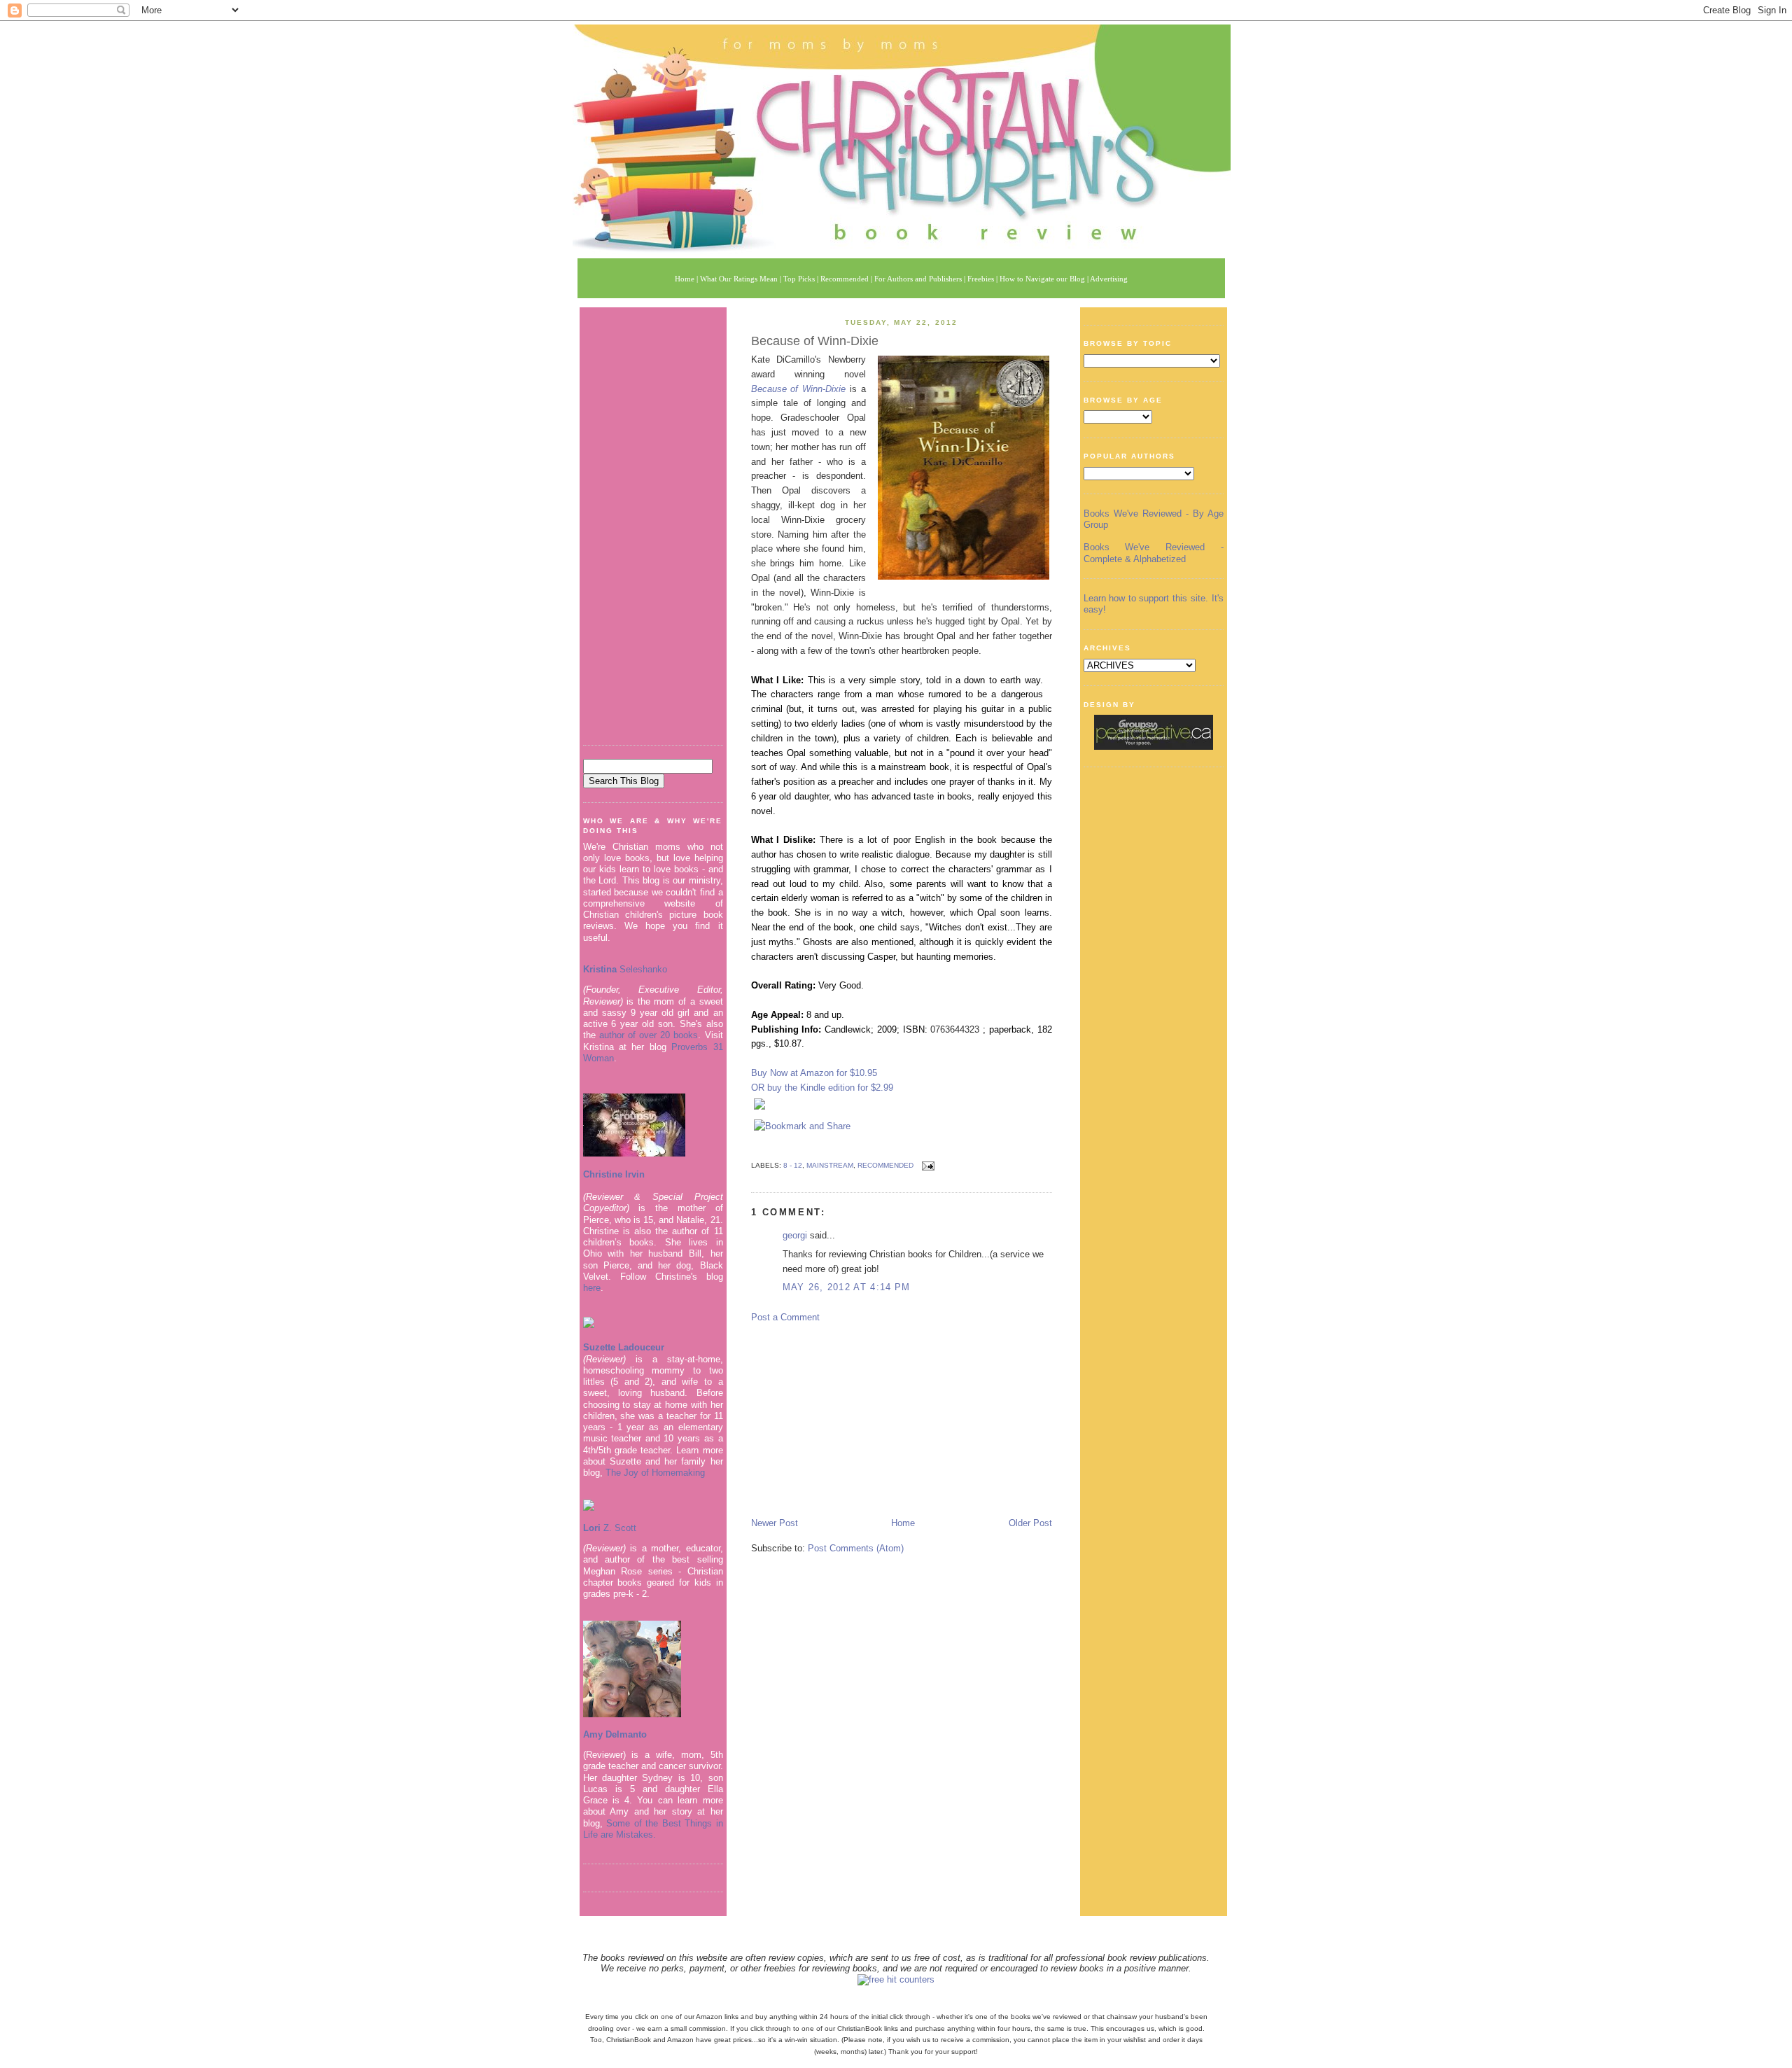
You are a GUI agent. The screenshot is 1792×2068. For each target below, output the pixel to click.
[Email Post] (926, 1165)
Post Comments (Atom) (856, 1548)
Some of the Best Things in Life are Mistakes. (653, 1829)
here (592, 1288)
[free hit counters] (896, 1979)
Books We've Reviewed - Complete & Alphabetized (1154, 553)
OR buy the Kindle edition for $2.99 (822, 1088)
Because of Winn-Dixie (815, 341)
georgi (795, 1235)
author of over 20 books (649, 1035)
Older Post (1030, 1523)
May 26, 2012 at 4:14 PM (847, 1287)
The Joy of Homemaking (655, 1473)
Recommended (885, 1165)
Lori (592, 1528)
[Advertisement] (653, 521)
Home (903, 1523)
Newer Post (775, 1523)
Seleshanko (625, 969)
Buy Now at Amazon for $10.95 (814, 1073)
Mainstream (830, 1165)
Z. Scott (618, 1528)
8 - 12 (793, 1165)
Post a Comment (785, 1317)
